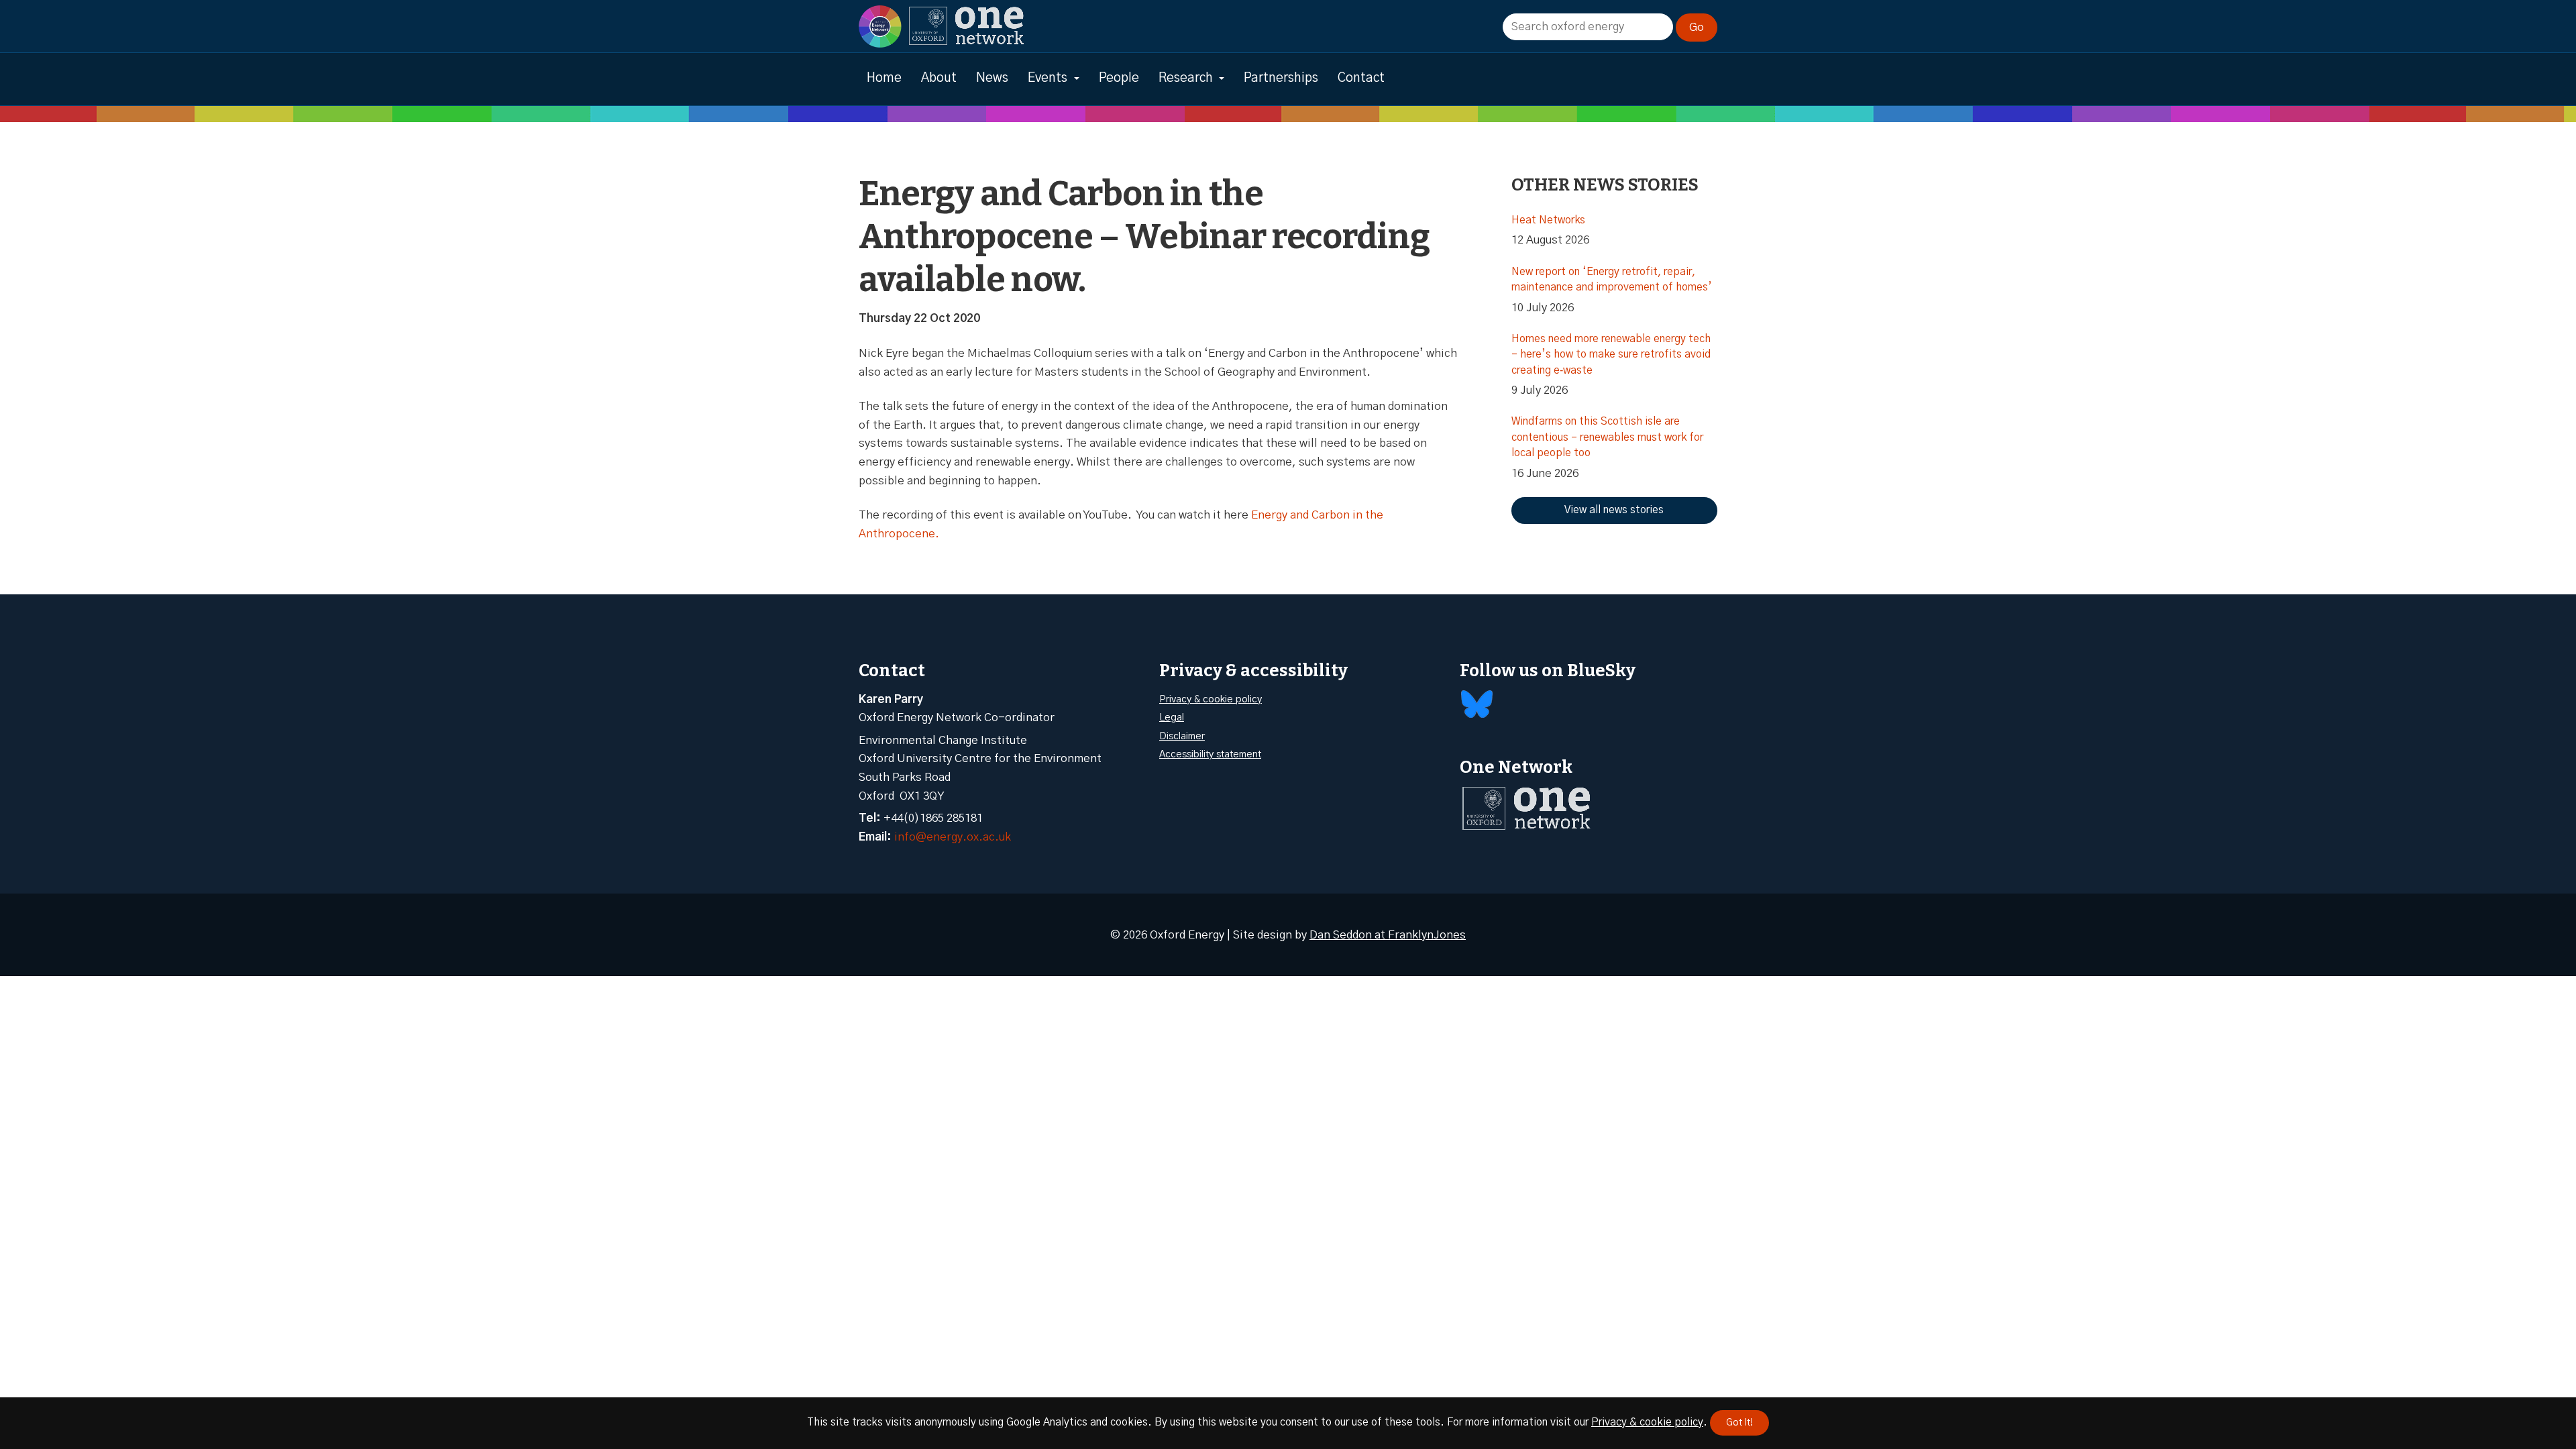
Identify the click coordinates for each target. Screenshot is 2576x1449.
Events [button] (1048, 78)
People (1119, 78)
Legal (1172, 717)
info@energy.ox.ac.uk (953, 837)
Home (884, 78)
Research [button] (1186, 78)
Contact (1361, 78)
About (939, 78)
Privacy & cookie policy (1211, 699)
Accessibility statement (1210, 754)
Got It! (1739, 1423)
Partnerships (1281, 78)
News (992, 78)
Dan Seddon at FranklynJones (1388, 935)
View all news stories (1614, 510)
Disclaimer (1182, 736)
